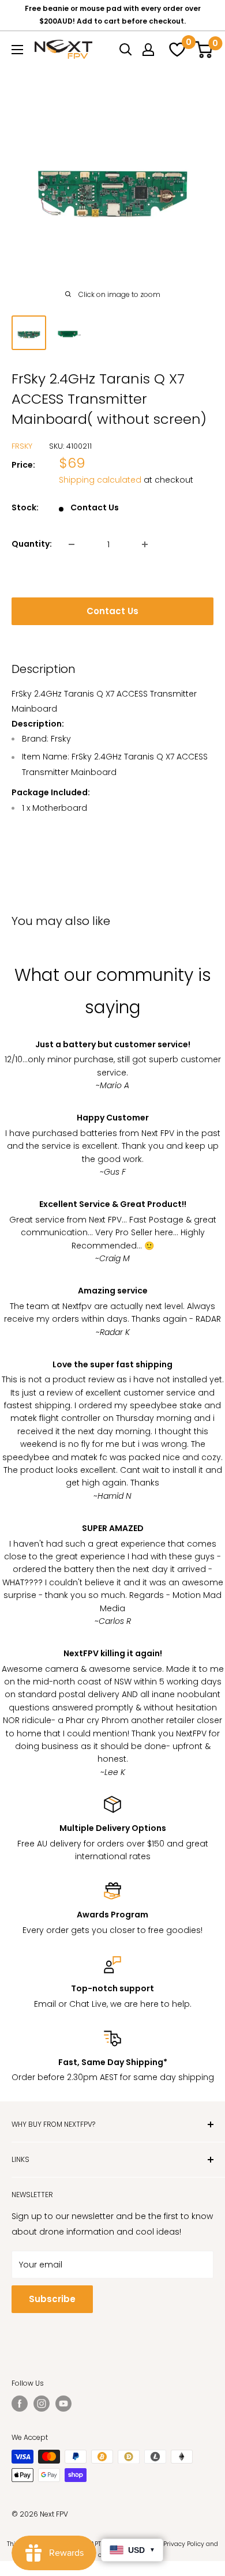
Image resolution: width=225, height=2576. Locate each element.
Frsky (22, 446)
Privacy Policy (184, 2544)
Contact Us (112, 611)
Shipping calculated (100, 480)
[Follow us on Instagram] (42, 2404)
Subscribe (52, 2299)
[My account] (148, 50)
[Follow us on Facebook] (20, 2404)
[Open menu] (17, 50)
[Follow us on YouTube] (63, 2404)
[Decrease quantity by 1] (72, 544)
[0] (175, 50)
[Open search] (126, 50)
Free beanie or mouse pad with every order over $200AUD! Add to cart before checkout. (113, 15)
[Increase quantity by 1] (145, 544)
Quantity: (32, 544)
